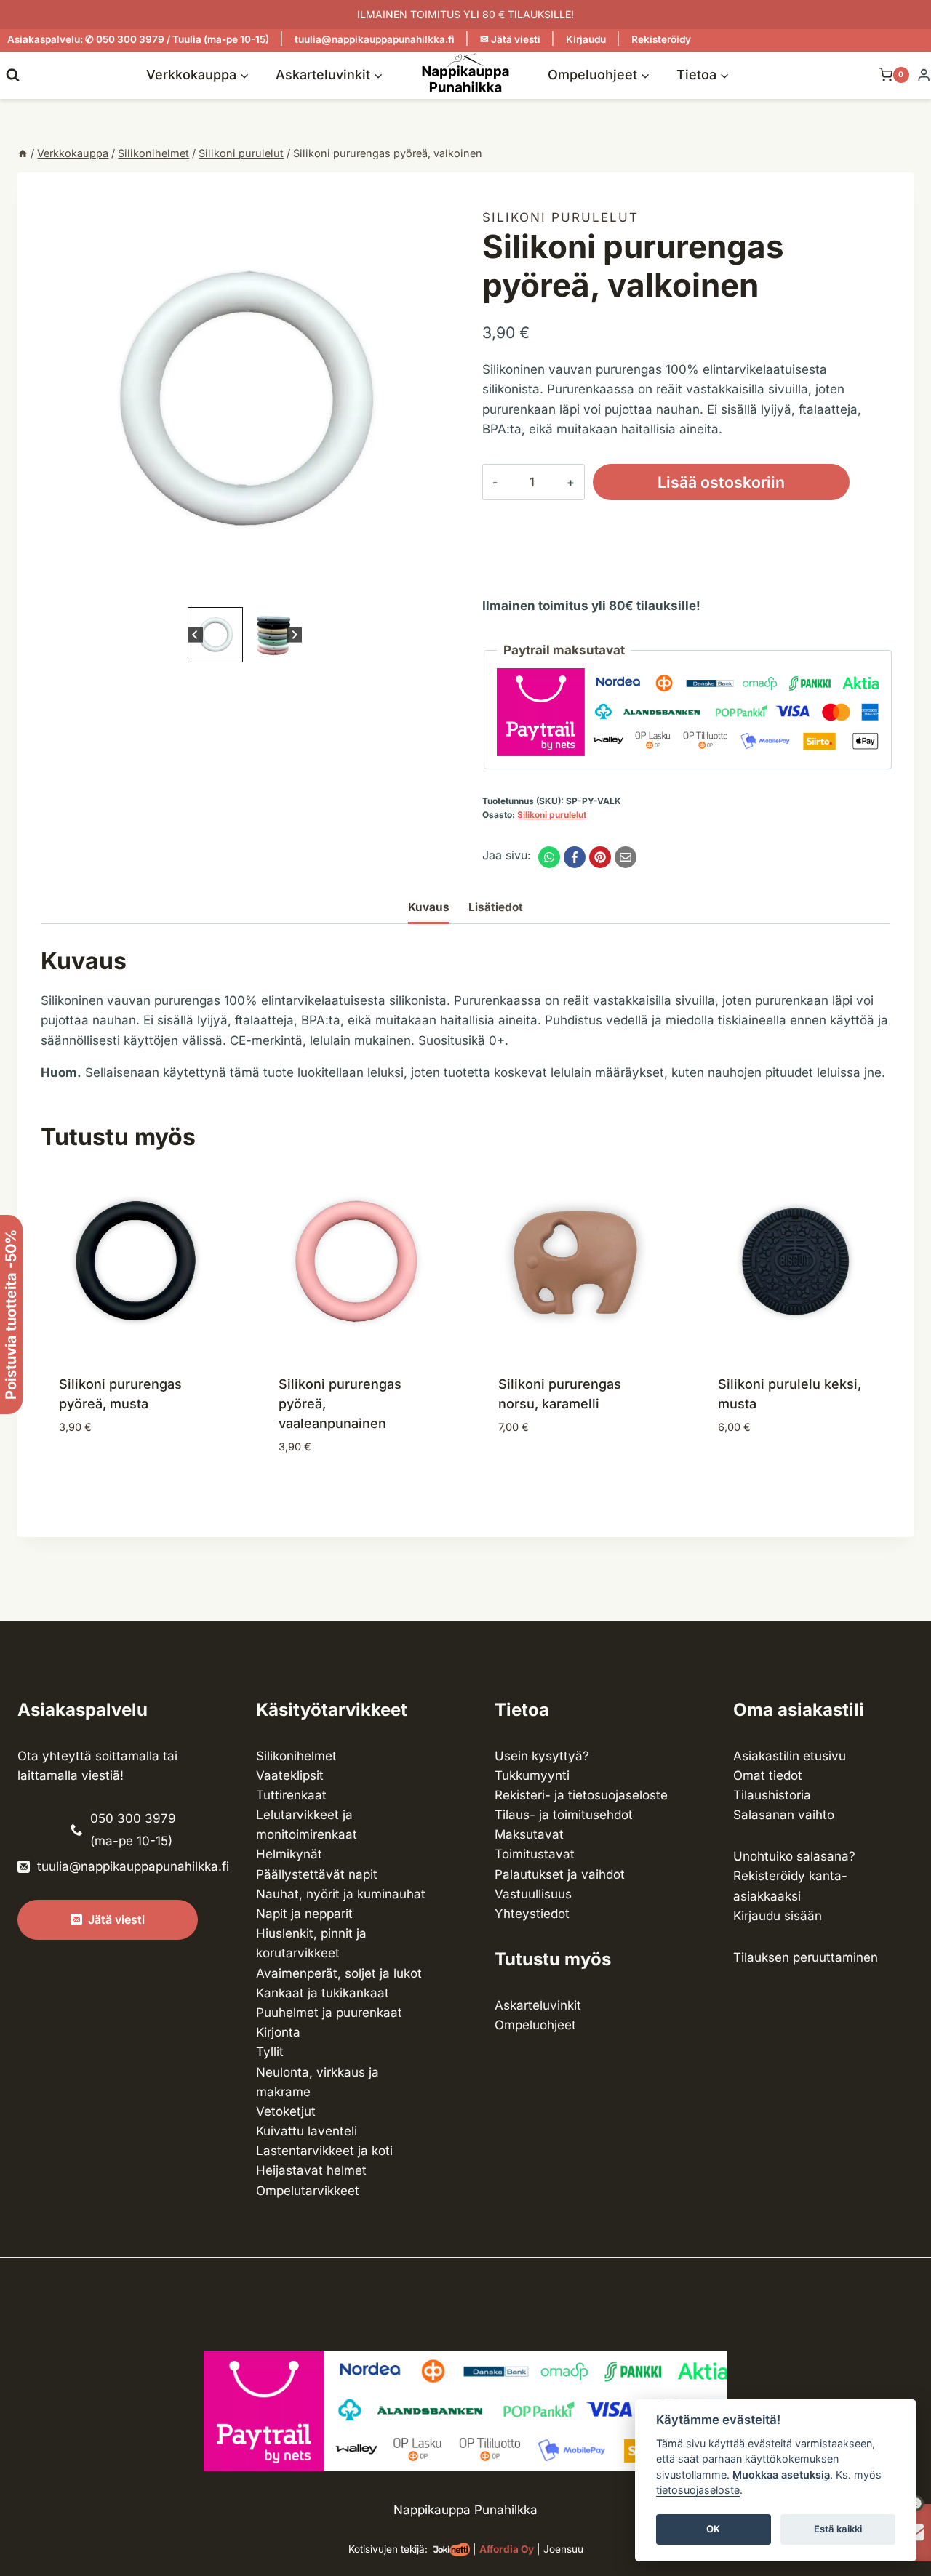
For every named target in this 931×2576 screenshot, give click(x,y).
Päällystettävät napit (317, 1874)
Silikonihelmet (296, 1756)
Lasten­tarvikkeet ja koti (324, 2151)
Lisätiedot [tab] (496, 907)
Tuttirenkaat (291, 1795)
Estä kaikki (838, 2529)
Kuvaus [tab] (429, 907)
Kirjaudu (586, 39)
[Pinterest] (600, 857)
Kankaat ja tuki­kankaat (323, 1993)
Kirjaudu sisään (778, 1916)
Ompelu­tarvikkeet (308, 2191)
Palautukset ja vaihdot (560, 1874)
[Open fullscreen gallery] (434, 589)
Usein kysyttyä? (542, 1756)
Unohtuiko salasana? (794, 1856)
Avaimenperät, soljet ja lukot (339, 1973)
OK (713, 2529)
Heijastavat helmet (311, 2170)
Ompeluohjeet (535, 2025)
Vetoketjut (286, 2111)
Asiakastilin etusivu (790, 1756)
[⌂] (23, 153)
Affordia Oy (507, 2549)
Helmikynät (289, 1854)
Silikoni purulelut (560, 217)
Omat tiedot (768, 1775)
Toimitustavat (535, 1854)
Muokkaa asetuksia (781, 2475)
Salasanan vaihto (784, 1815)
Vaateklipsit (290, 1775)
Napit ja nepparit (304, 1914)
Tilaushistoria (772, 1795)
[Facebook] (575, 857)
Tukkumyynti (532, 1775)
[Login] (924, 75)
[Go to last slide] (195, 634)
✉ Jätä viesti (510, 39)
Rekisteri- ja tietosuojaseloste (581, 1795)
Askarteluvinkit (538, 2005)
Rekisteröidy (661, 39)
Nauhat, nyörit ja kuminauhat (341, 1894)
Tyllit (270, 2052)
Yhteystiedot (532, 1914)
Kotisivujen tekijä (387, 2549)
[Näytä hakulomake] (13, 75)
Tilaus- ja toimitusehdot (564, 1815)
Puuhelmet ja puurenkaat (329, 2013)
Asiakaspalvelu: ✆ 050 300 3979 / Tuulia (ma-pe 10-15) (138, 39)
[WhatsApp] (549, 857)
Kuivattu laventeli (307, 2131)
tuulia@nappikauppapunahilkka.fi (375, 39)
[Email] (626, 857)
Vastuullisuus (533, 1894)
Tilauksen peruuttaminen (806, 1957)
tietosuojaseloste (698, 2491)
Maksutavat (529, 1834)
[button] (215, 635)
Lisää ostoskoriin (721, 482)
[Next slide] (294, 634)
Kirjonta (278, 2032)
